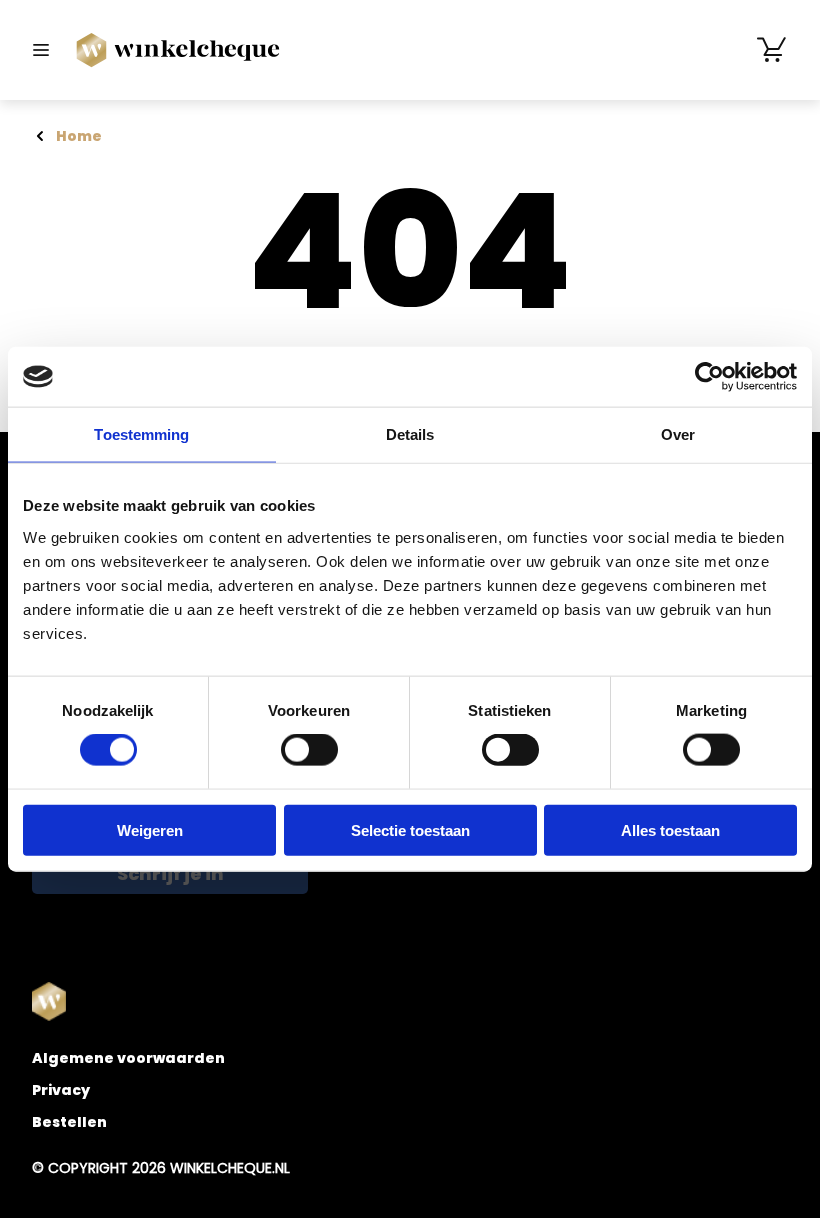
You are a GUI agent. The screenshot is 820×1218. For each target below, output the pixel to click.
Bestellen (69, 1122)
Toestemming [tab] (141, 434)
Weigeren (150, 829)
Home (79, 136)
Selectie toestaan (410, 829)
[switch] (309, 750)
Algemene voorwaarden (128, 1058)
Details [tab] (410, 434)
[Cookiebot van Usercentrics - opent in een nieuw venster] (709, 377)
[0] (772, 50)
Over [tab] (678, 434)
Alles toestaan (670, 829)
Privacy (61, 1090)
